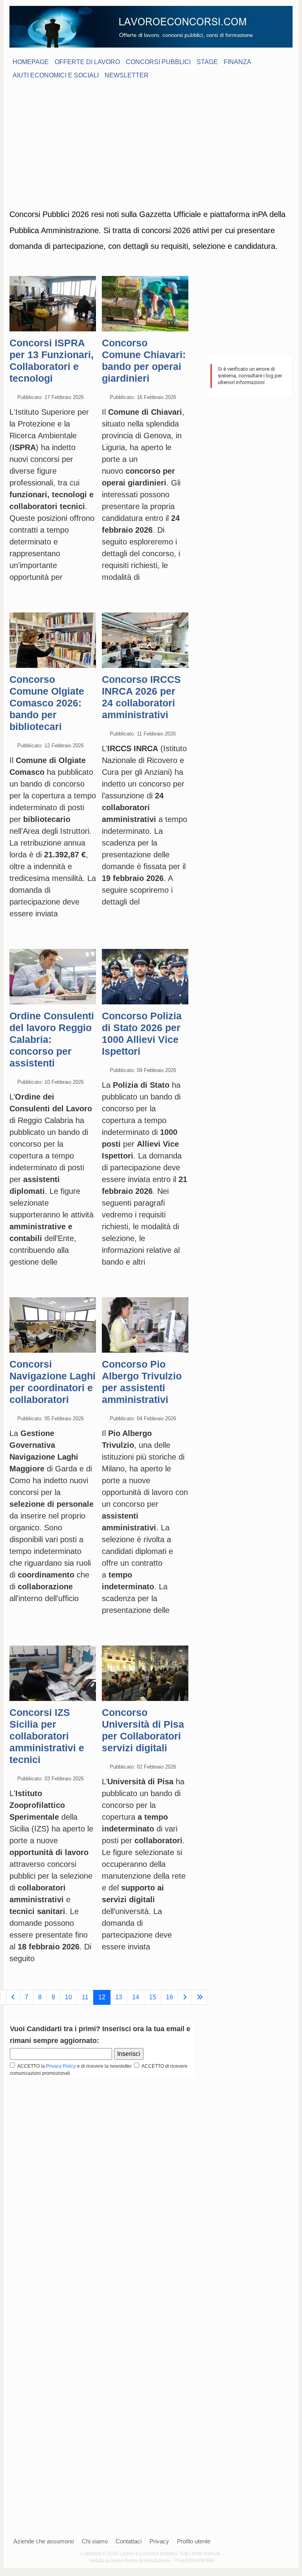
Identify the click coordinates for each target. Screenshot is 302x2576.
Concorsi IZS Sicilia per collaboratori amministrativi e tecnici (47, 1736)
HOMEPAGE (31, 62)
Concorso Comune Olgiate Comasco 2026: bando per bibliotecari (47, 703)
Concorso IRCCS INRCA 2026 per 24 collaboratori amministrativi (141, 697)
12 (102, 1997)
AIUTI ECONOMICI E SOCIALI (56, 75)
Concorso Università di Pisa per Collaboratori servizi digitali (143, 1730)
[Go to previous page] (13, 1997)
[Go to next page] (185, 1997)
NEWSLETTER (127, 75)
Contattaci (129, 2541)
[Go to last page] (200, 1997)
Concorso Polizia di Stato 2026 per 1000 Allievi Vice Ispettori (142, 1033)
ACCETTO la (30, 2066)
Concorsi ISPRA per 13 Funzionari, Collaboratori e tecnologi (52, 360)
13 (119, 1997)
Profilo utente (194, 2541)
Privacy (159, 2541)
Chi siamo (95, 2541)
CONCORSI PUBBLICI (158, 62)
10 (68, 1997)
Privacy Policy (61, 2066)
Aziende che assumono (44, 2541)
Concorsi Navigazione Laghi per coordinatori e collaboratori (52, 1382)
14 (136, 1997)
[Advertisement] (151, 143)
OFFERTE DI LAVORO (87, 62)
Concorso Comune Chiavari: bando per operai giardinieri (144, 360)
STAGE (207, 62)
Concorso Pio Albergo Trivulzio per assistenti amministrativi (142, 1382)
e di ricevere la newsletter (105, 2066)
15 (153, 1997)
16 (169, 1997)
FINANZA (238, 62)
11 (85, 1997)
